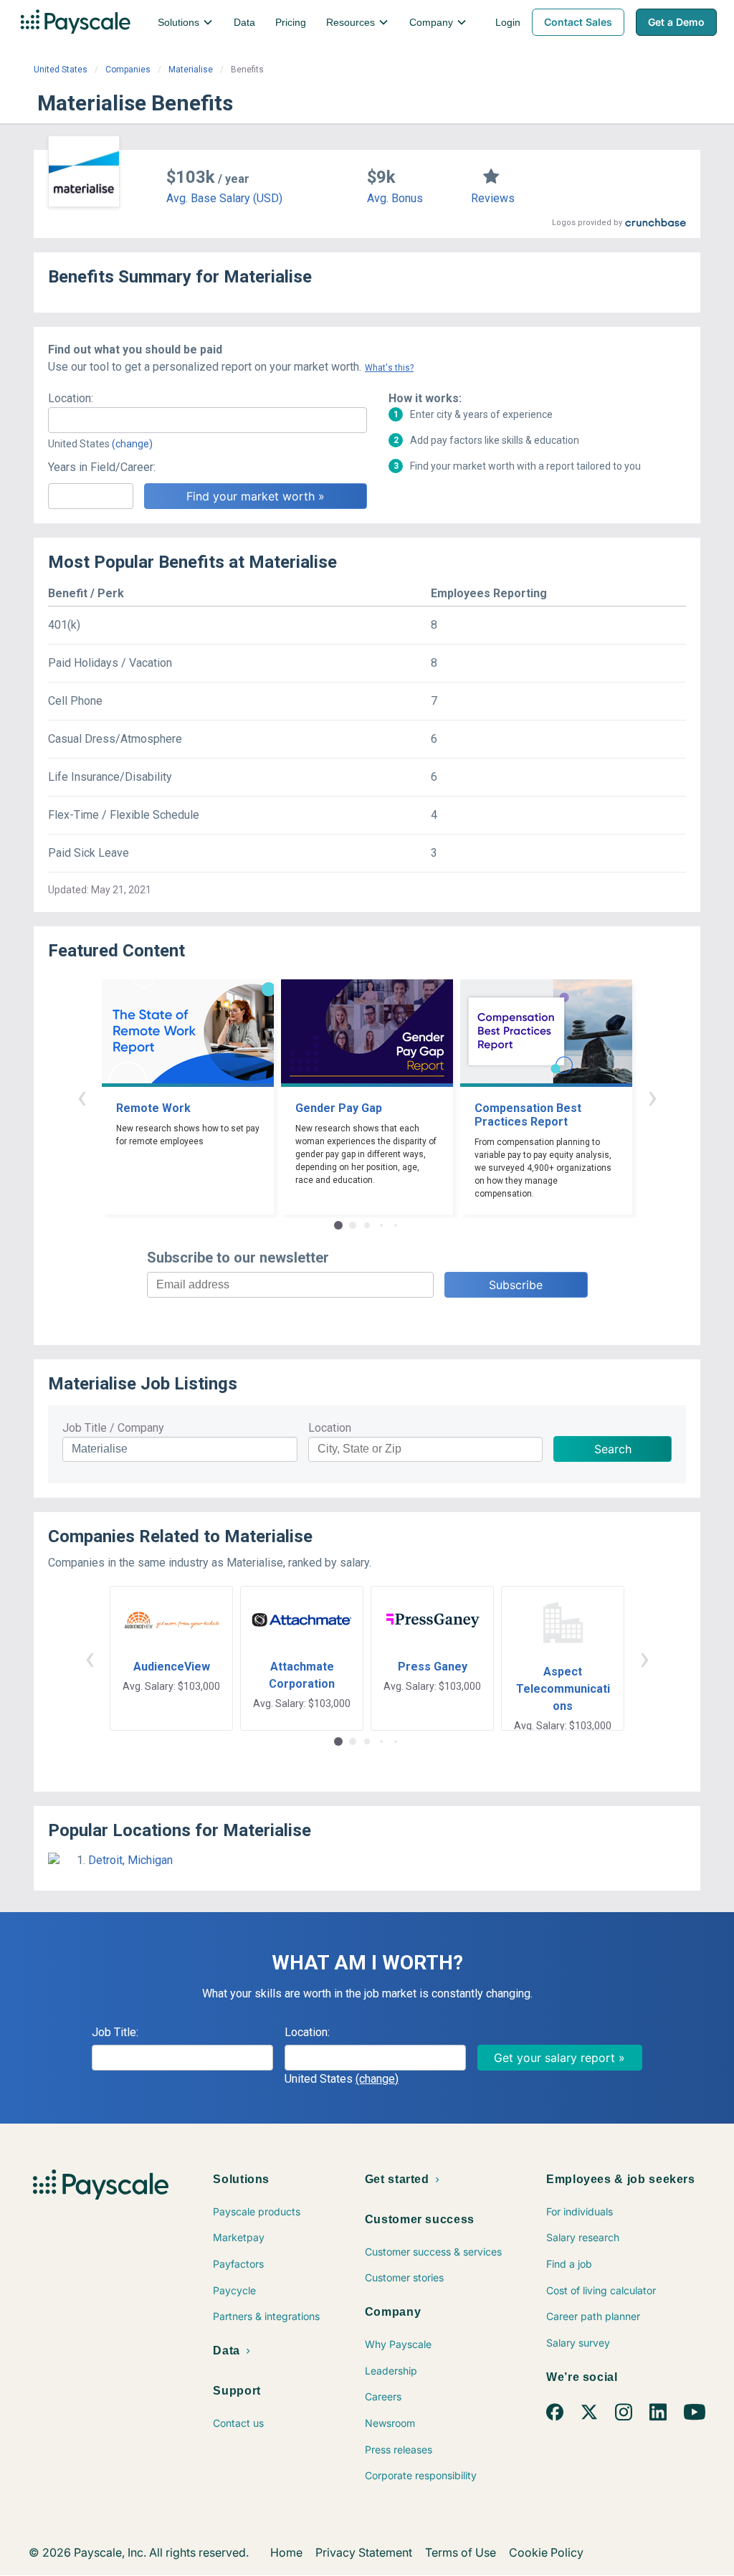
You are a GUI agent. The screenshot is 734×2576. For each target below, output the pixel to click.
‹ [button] (82, 1097)
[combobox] (208, 420)
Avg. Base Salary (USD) (224, 198)
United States (61, 70)
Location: (71, 398)
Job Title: (115, 2032)
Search (613, 1449)
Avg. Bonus (395, 198)
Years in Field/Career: (102, 467)
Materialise (191, 70)
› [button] (652, 1097)
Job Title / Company (113, 1428)
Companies (128, 70)
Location (330, 1428)
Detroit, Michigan (130, 1860)
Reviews (493, 198)
